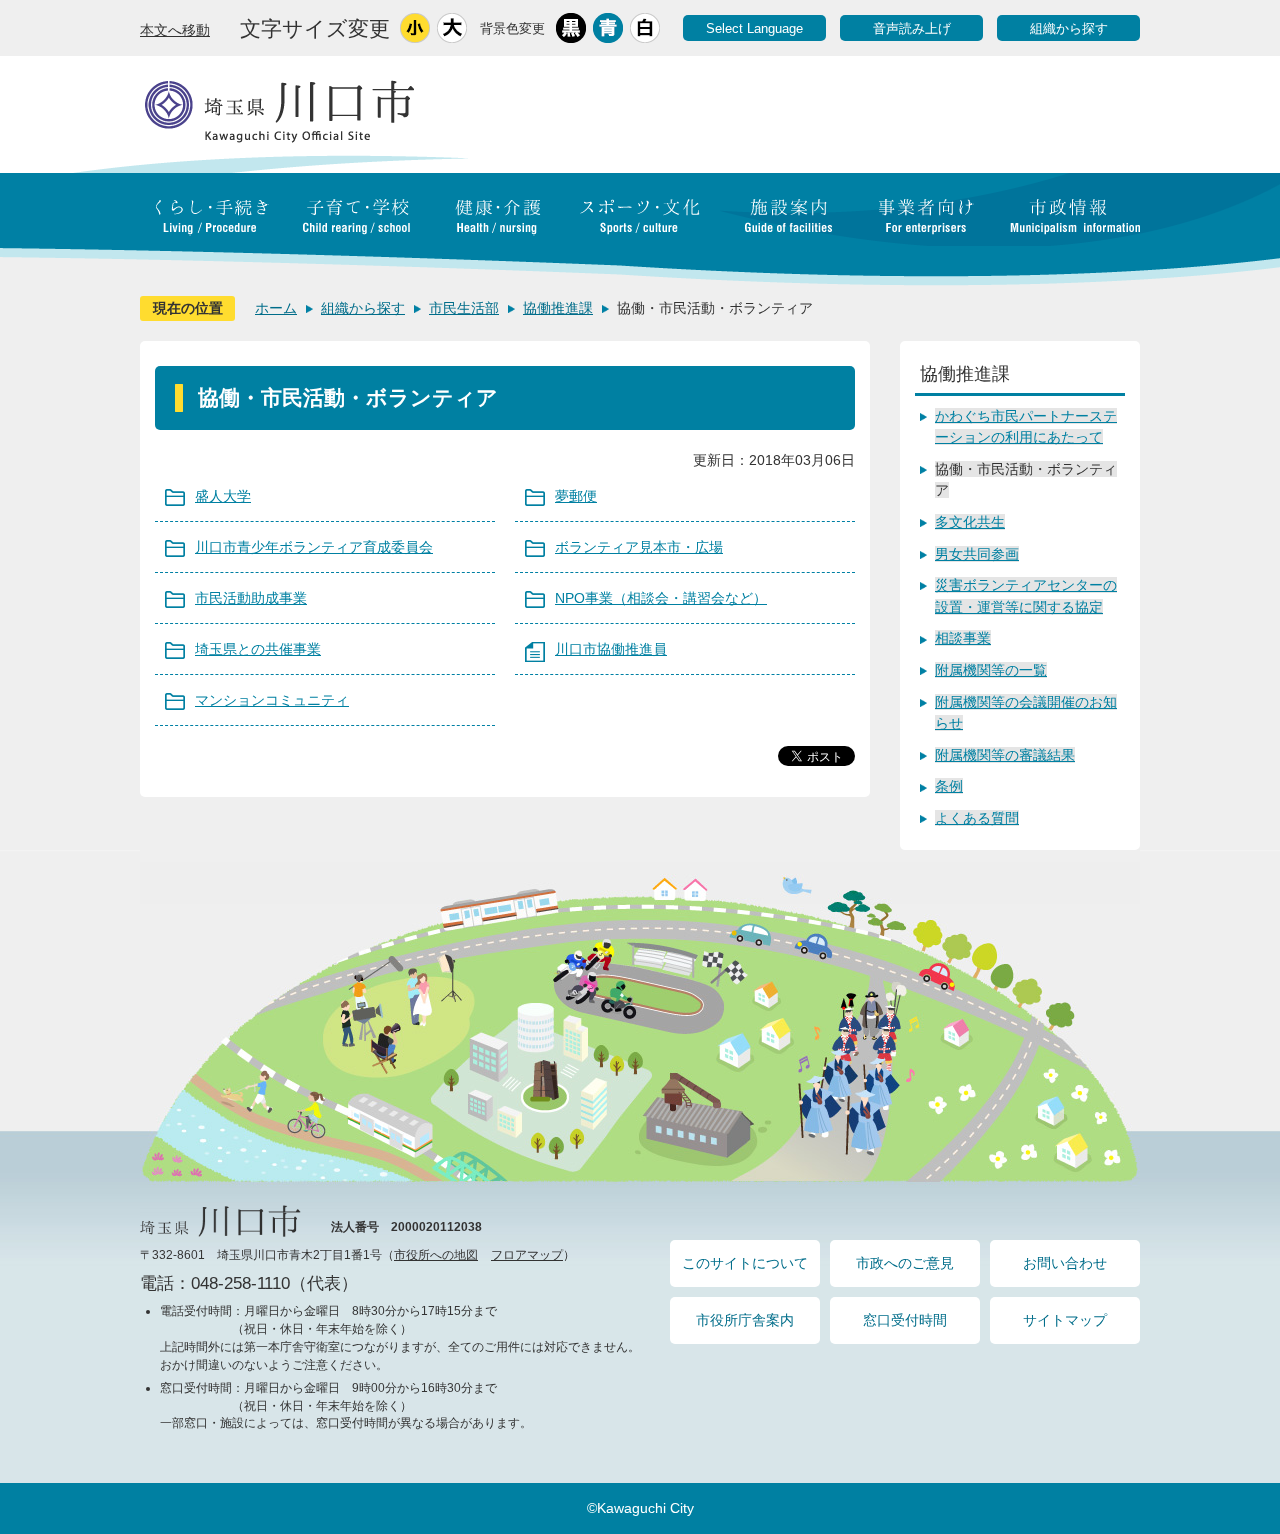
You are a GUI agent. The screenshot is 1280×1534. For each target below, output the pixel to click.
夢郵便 (576, 496)
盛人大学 (223, 496)
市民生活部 (464, 308)
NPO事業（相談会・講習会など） (661, 598)
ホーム (276, 308)
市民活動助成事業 (251, 598)
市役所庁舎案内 (745, 1320)
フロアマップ (527, 1255)
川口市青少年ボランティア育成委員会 (314, 547)
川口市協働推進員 (611, 649)
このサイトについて (745, 1263)
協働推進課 (558, 308)
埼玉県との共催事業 (258, 649)
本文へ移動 (175, 30)
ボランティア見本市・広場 (639, 547)
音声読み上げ (912, 28)
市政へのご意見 (905, 1263)
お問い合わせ (1065, 1263)
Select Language (754, 28)
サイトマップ (1065, 1320)
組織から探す (1069, 28)
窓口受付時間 (905, 1320)
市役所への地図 (436, 1255)
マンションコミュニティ (272, 700)
